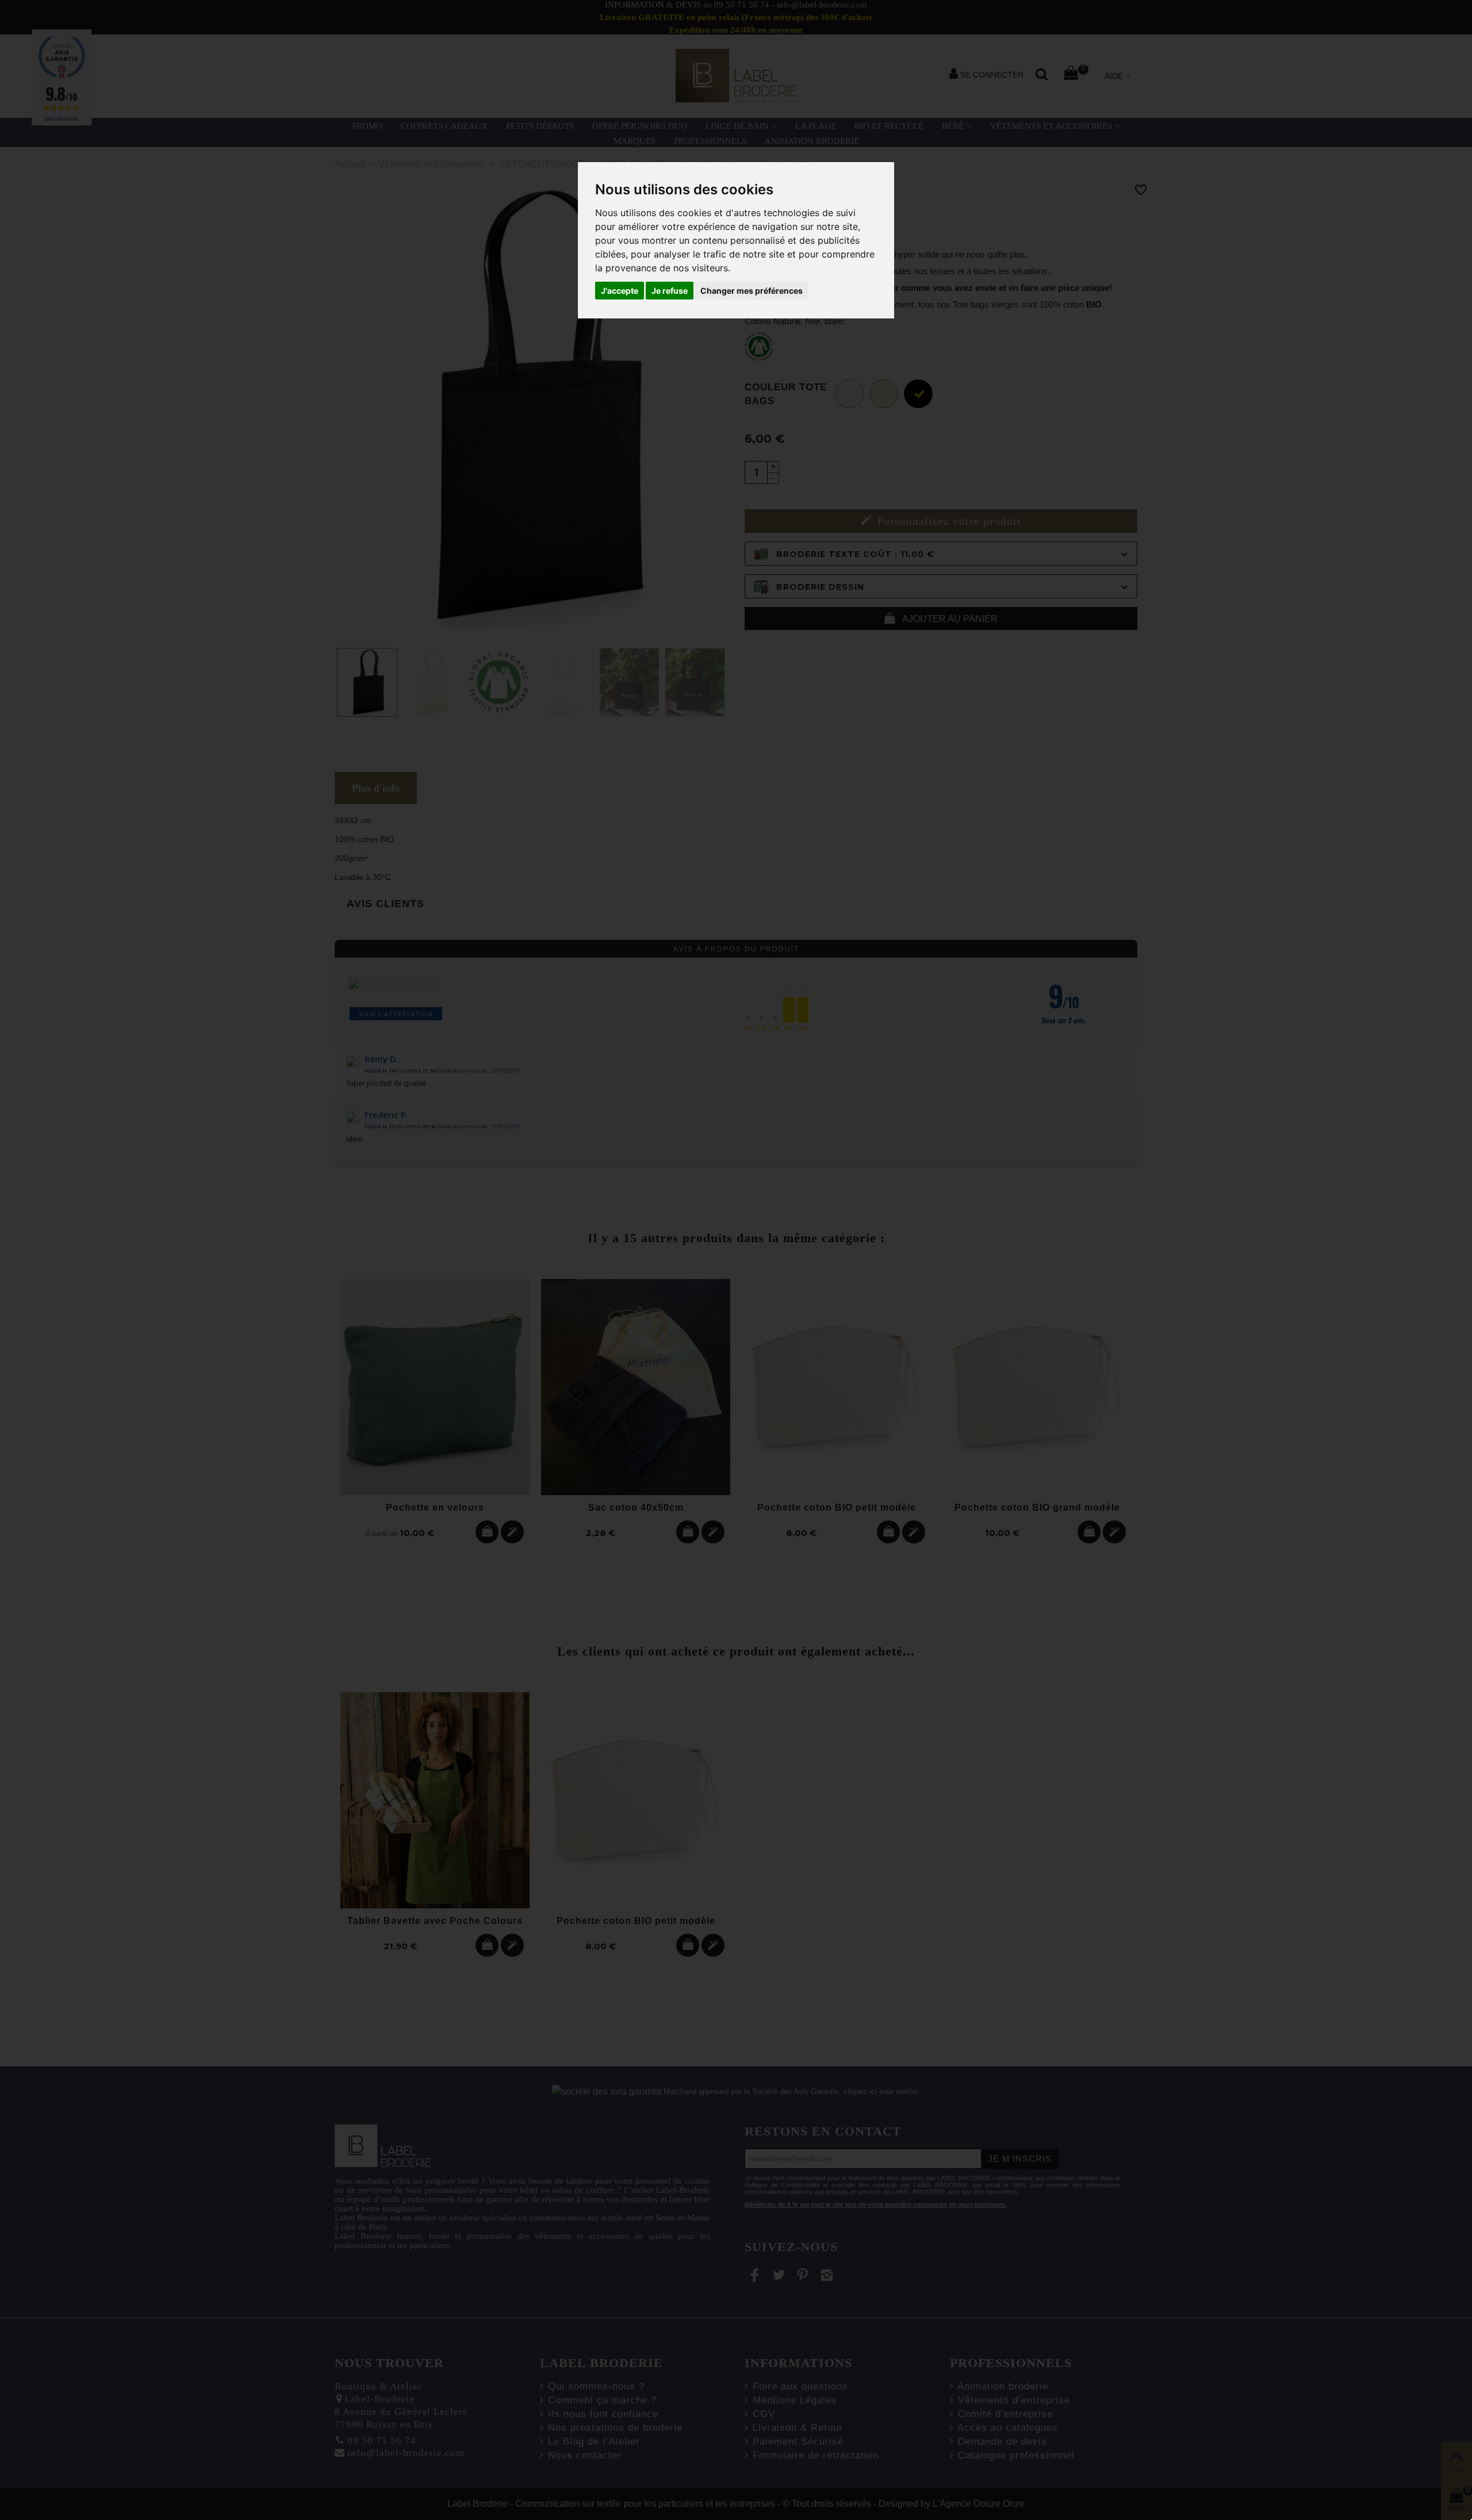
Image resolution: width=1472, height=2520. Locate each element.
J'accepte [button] (620, 291)
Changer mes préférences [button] (752, 291)
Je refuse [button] (670, 291)
